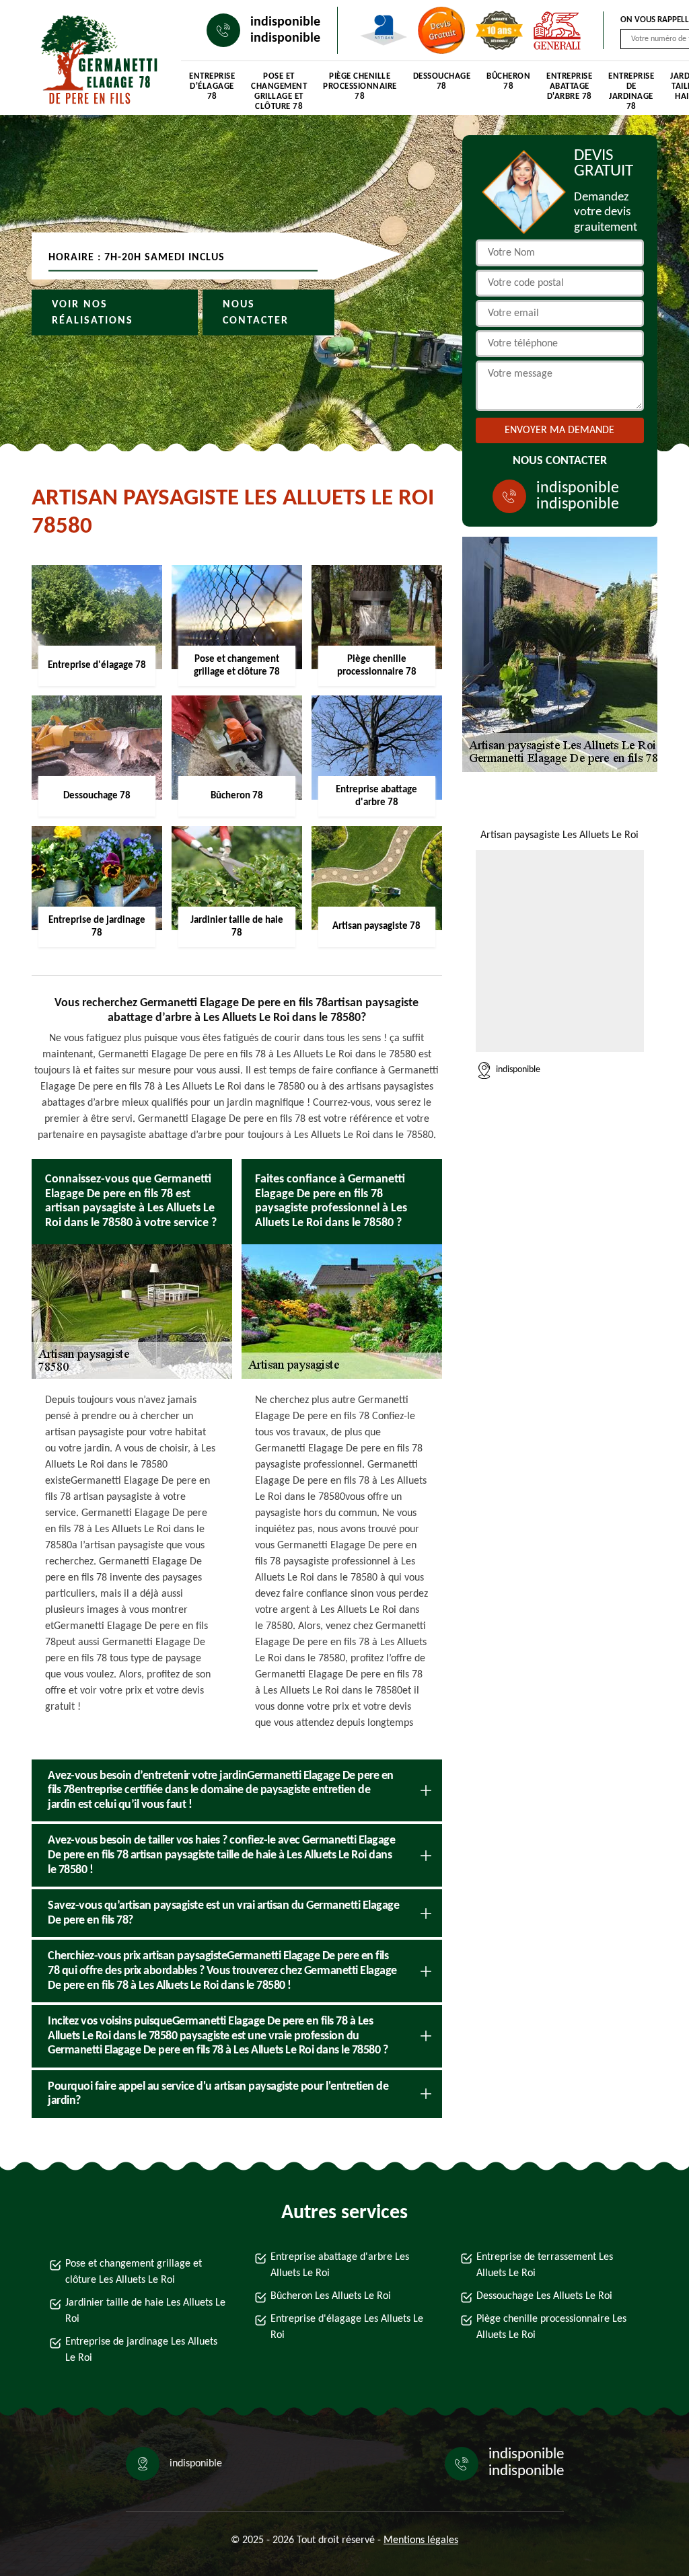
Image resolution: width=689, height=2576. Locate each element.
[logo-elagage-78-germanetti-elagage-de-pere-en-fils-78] (93, 61)
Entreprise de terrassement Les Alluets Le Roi (545, 2265)
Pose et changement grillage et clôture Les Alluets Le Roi (134, 2272)
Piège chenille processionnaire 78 (360, 86)
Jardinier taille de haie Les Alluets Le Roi (145, 2311)
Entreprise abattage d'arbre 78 (569, 86)
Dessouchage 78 (442, 81)
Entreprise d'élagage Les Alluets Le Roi (347, 2327)
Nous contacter (256, 313)
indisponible (285, 22)
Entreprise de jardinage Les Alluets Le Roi (141, 2350)
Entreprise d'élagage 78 (212, 86)
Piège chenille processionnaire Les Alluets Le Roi (551, 2327)
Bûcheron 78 (508, 81)
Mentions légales (421, 2540)
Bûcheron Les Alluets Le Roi (331, 2296)
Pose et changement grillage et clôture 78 (279, 88)
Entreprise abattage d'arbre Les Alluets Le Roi (340, 2265)
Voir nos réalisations (93, 313)
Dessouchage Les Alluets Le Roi (544, 2296)
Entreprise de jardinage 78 (631, 88)
